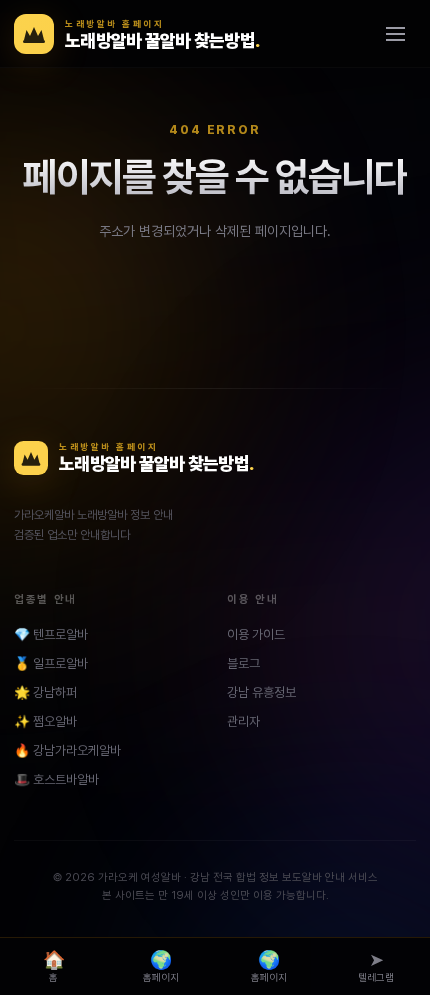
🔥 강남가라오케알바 (67, 750)
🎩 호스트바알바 (56, 779)
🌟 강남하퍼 (45, 692)
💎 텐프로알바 (51, 634)
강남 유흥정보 (261, 692)
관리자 (243, 721)
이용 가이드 (256, 634)
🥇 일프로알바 (51, 663)
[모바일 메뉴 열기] (395, 34)
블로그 (243, 663)
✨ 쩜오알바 (45, 721)
